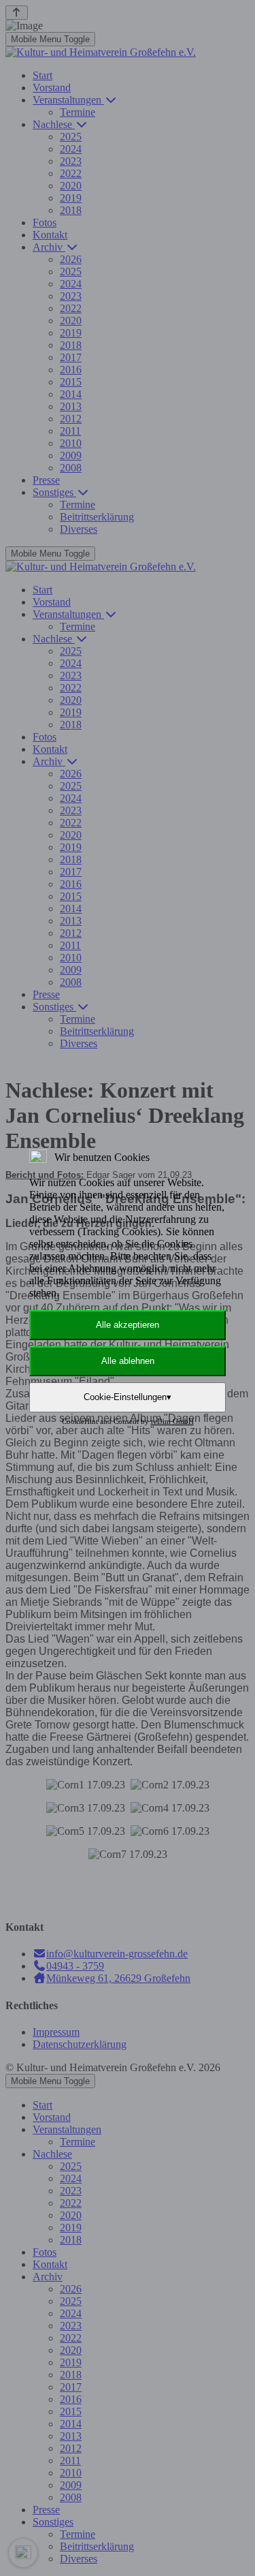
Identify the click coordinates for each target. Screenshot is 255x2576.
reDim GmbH (172, 1421)
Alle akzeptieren (128, 1325)
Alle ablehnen (128, 1361)
